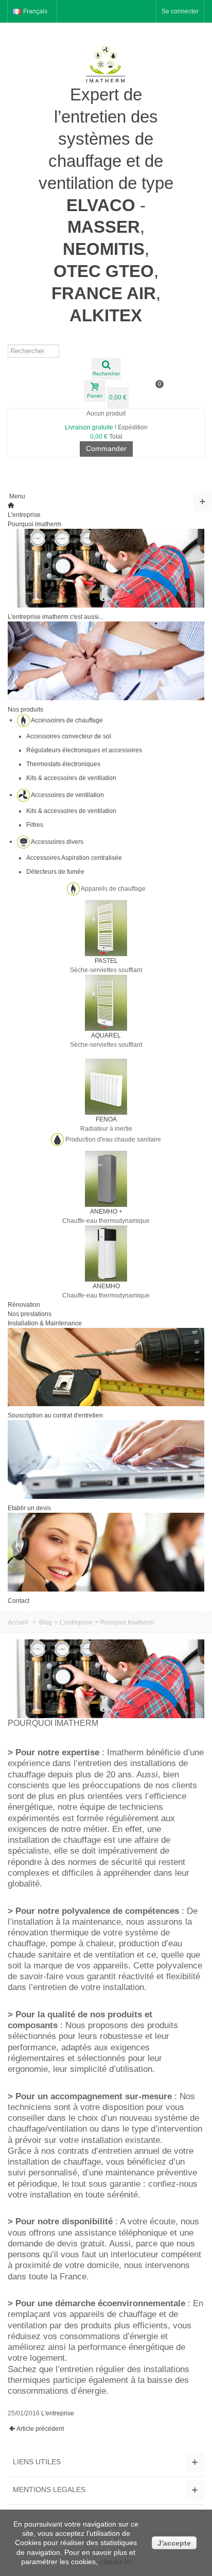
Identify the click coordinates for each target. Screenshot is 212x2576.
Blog (46, 1622)
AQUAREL (106, 1035)
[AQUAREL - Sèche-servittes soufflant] (106, 1002)
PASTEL (106, 961)
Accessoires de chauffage (67, 720)
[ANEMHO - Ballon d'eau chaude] (106, 1253)
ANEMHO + (106, 1212)
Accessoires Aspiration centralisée (74, 858)
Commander (106, 448)
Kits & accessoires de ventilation (71, 778)
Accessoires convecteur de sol (69, 736)
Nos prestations (30, 1314)
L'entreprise (24, 515)
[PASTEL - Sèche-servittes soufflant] (106, 927)
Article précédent (40, 2429)
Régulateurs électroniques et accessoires (84, 750)
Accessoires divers (57, 841)
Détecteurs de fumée (55, 872)
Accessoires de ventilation (67, 794)
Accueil (18, 1622)
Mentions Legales (49, 2489)
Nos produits (25, 710)
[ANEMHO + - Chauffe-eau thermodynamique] (106, 1178)
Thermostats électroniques (63, 764)
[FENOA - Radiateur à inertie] (106, 1086)
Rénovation (24, 1305)
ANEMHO (106, 1286)
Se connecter (180, 11)
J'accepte (174, 2543)
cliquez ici (116, 2562)
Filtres (35, 825)
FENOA (106, 1119)
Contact (19, 1601)
